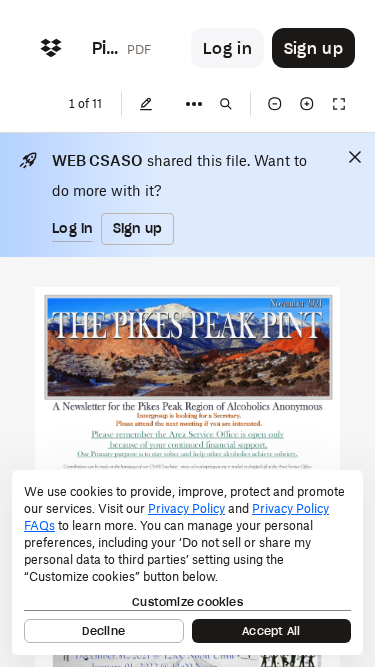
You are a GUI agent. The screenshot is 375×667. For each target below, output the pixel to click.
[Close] (355, 157)
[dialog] (187, 562)
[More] (194, 104)
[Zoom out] (275, 104)
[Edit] (146, 104)
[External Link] (185, 467)
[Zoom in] (307, 104)
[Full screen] (339, 104)
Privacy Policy (186, 508)
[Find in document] (226, 104)
